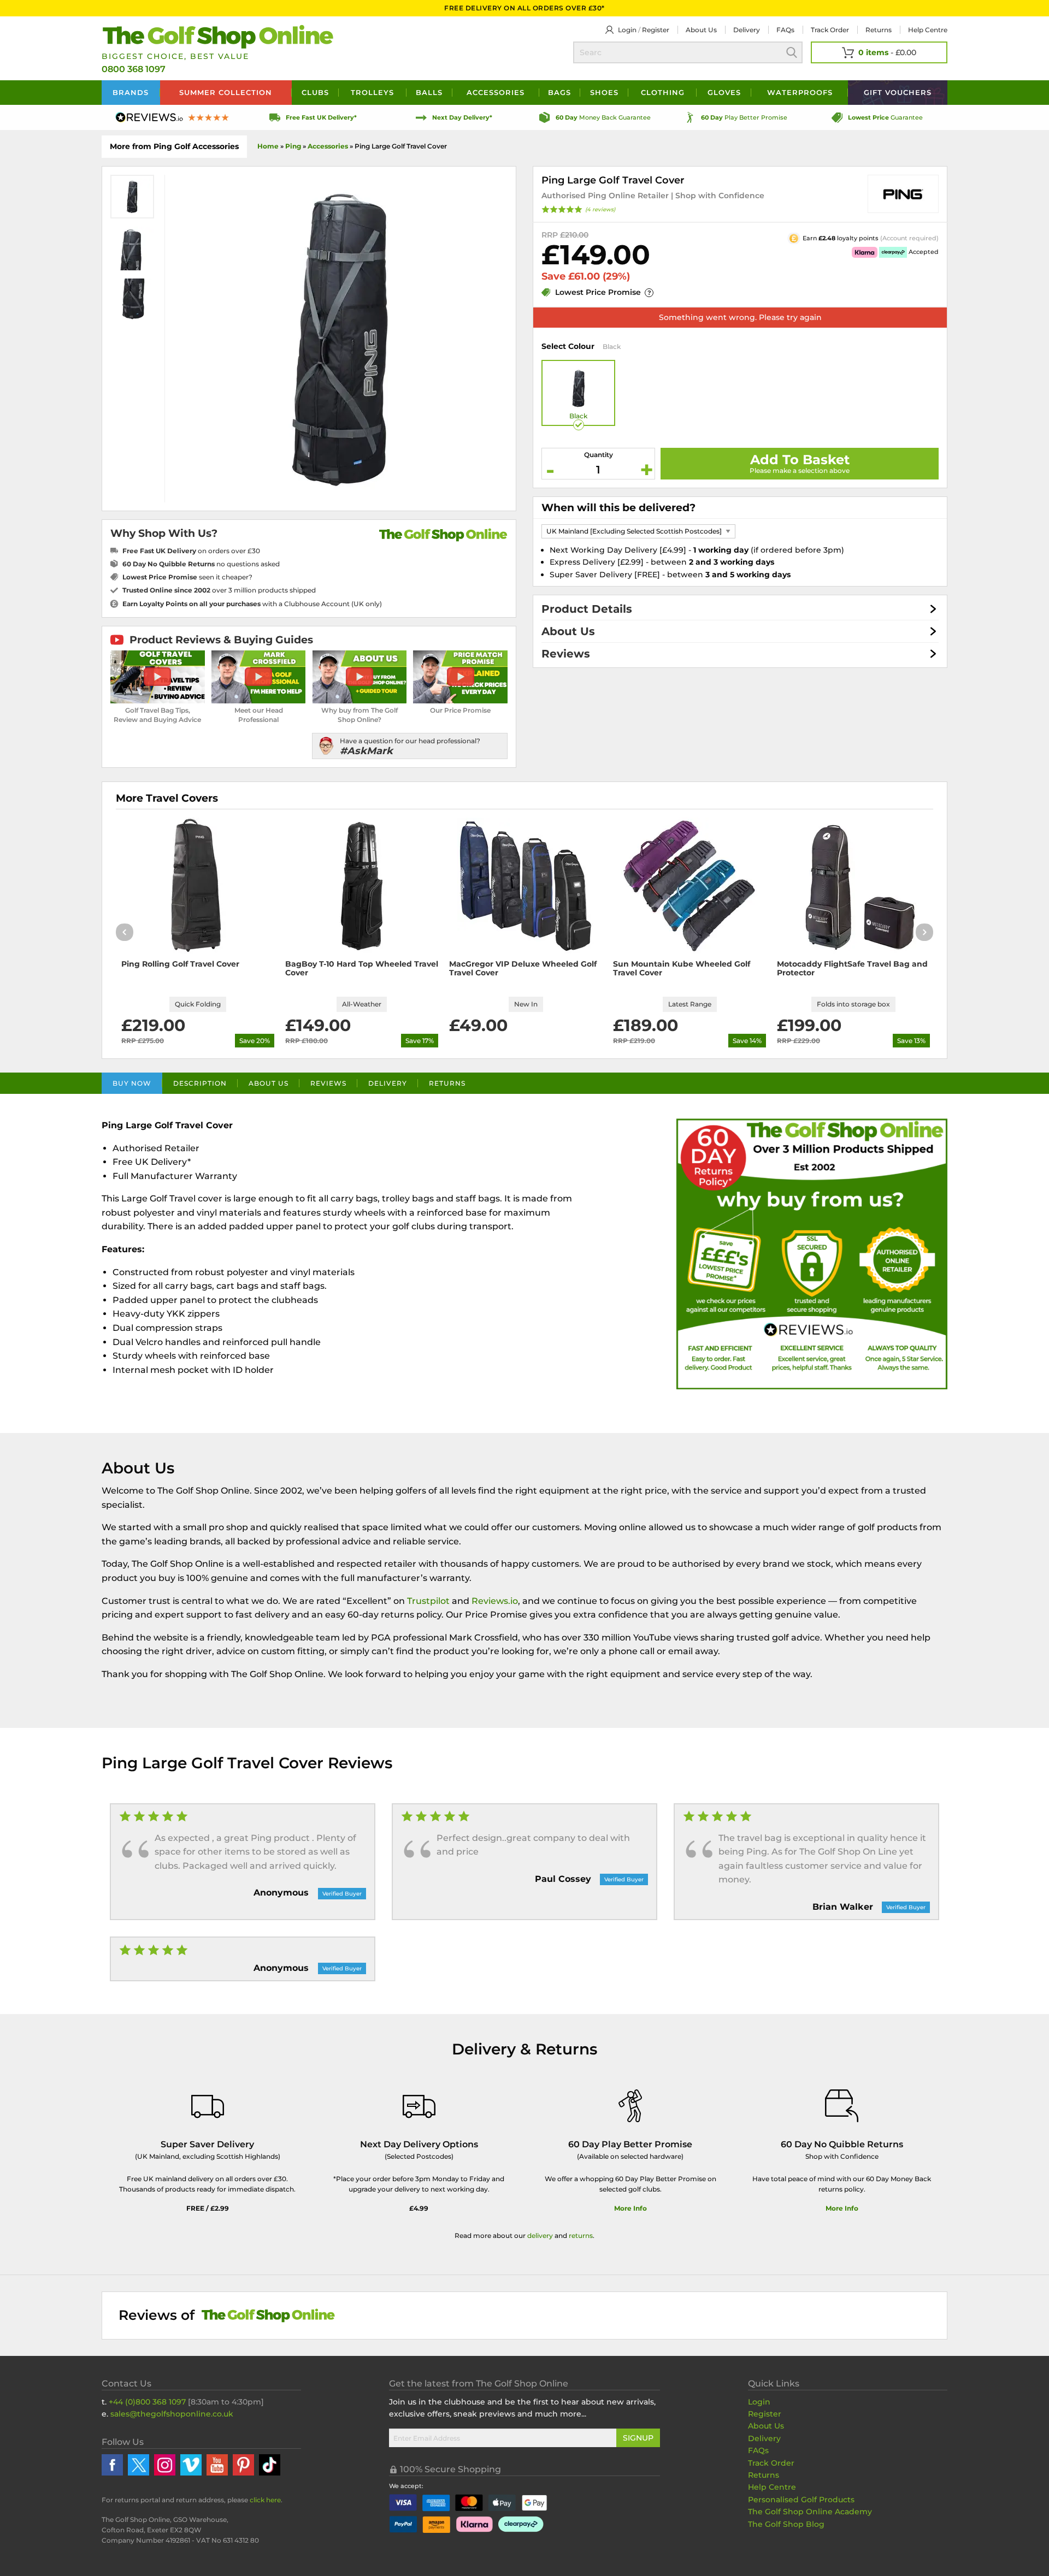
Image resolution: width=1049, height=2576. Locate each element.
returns (581, 2236)
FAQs (785, 30)
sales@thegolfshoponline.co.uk (172, 2414)
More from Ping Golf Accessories (174, 146)
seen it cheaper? (187, 577)
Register (656, 30)
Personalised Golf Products (801, 2500)
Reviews (566, 654)
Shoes (604, 92)
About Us (568, 631)
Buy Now (132, 1083)
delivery (540, 2236)
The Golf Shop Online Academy (810, 2512)
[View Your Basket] (879, 52)
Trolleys (372, 92)
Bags (559, 92)
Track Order (830, 30)
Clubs (315, 92)
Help (928, 30)
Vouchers (898, 92)
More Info (630, 2208)
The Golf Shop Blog (786, 2524)
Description (200, 1083)
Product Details (587, 609)
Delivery (747, 30)
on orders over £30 (191, 551)
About (701, 30)
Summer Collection (226, 92)
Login (627, 30)
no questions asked (201, 564)
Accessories (496, 92)
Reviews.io (495, 1601)
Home (268, 146)
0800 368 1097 (134, 69)
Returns (879, 30)
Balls (429, 92)
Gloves (724, 92)
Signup (638, 2438)
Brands (131, 92)
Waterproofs (800, 92)
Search (792, 52)
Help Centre (772, 2487)
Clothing (663, 92)
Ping (293, 146)
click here (265, 2500)
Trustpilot (428, 1601)
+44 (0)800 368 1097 (147, 2402)
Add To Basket (800, 460)
